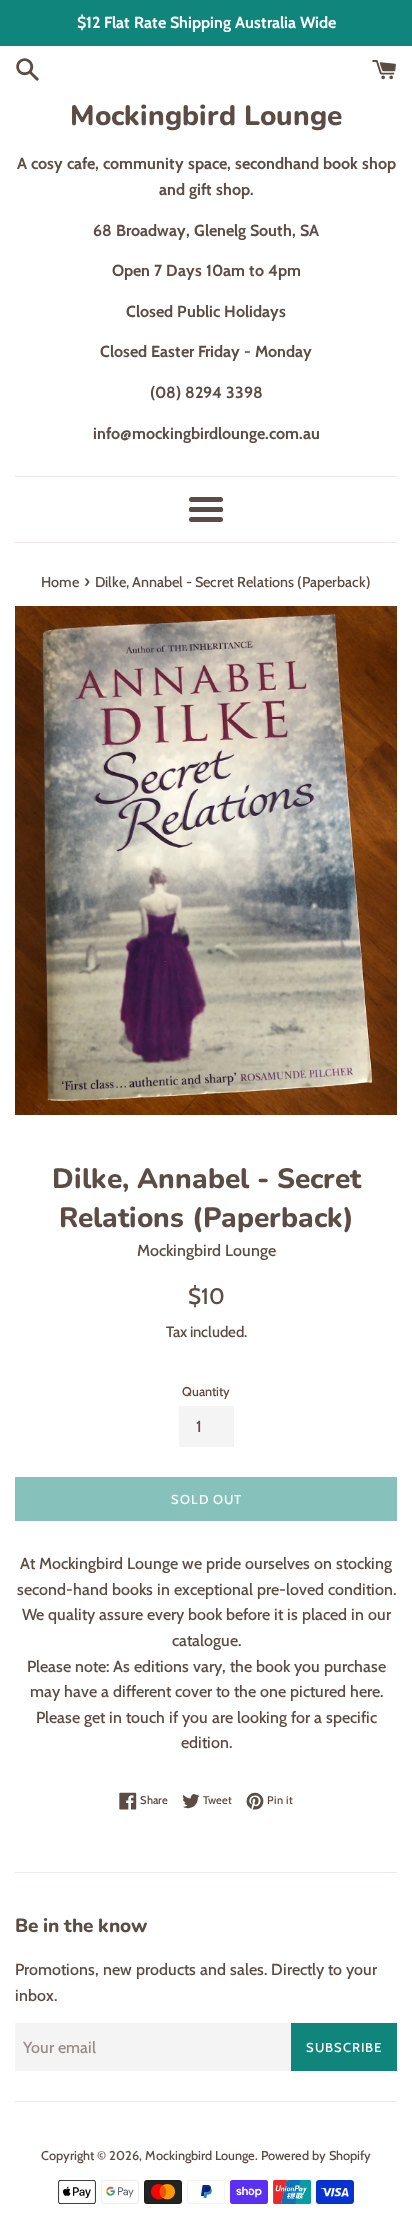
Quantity (206, 1391)
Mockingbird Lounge (206, 116)
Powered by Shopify (316, 2155)
